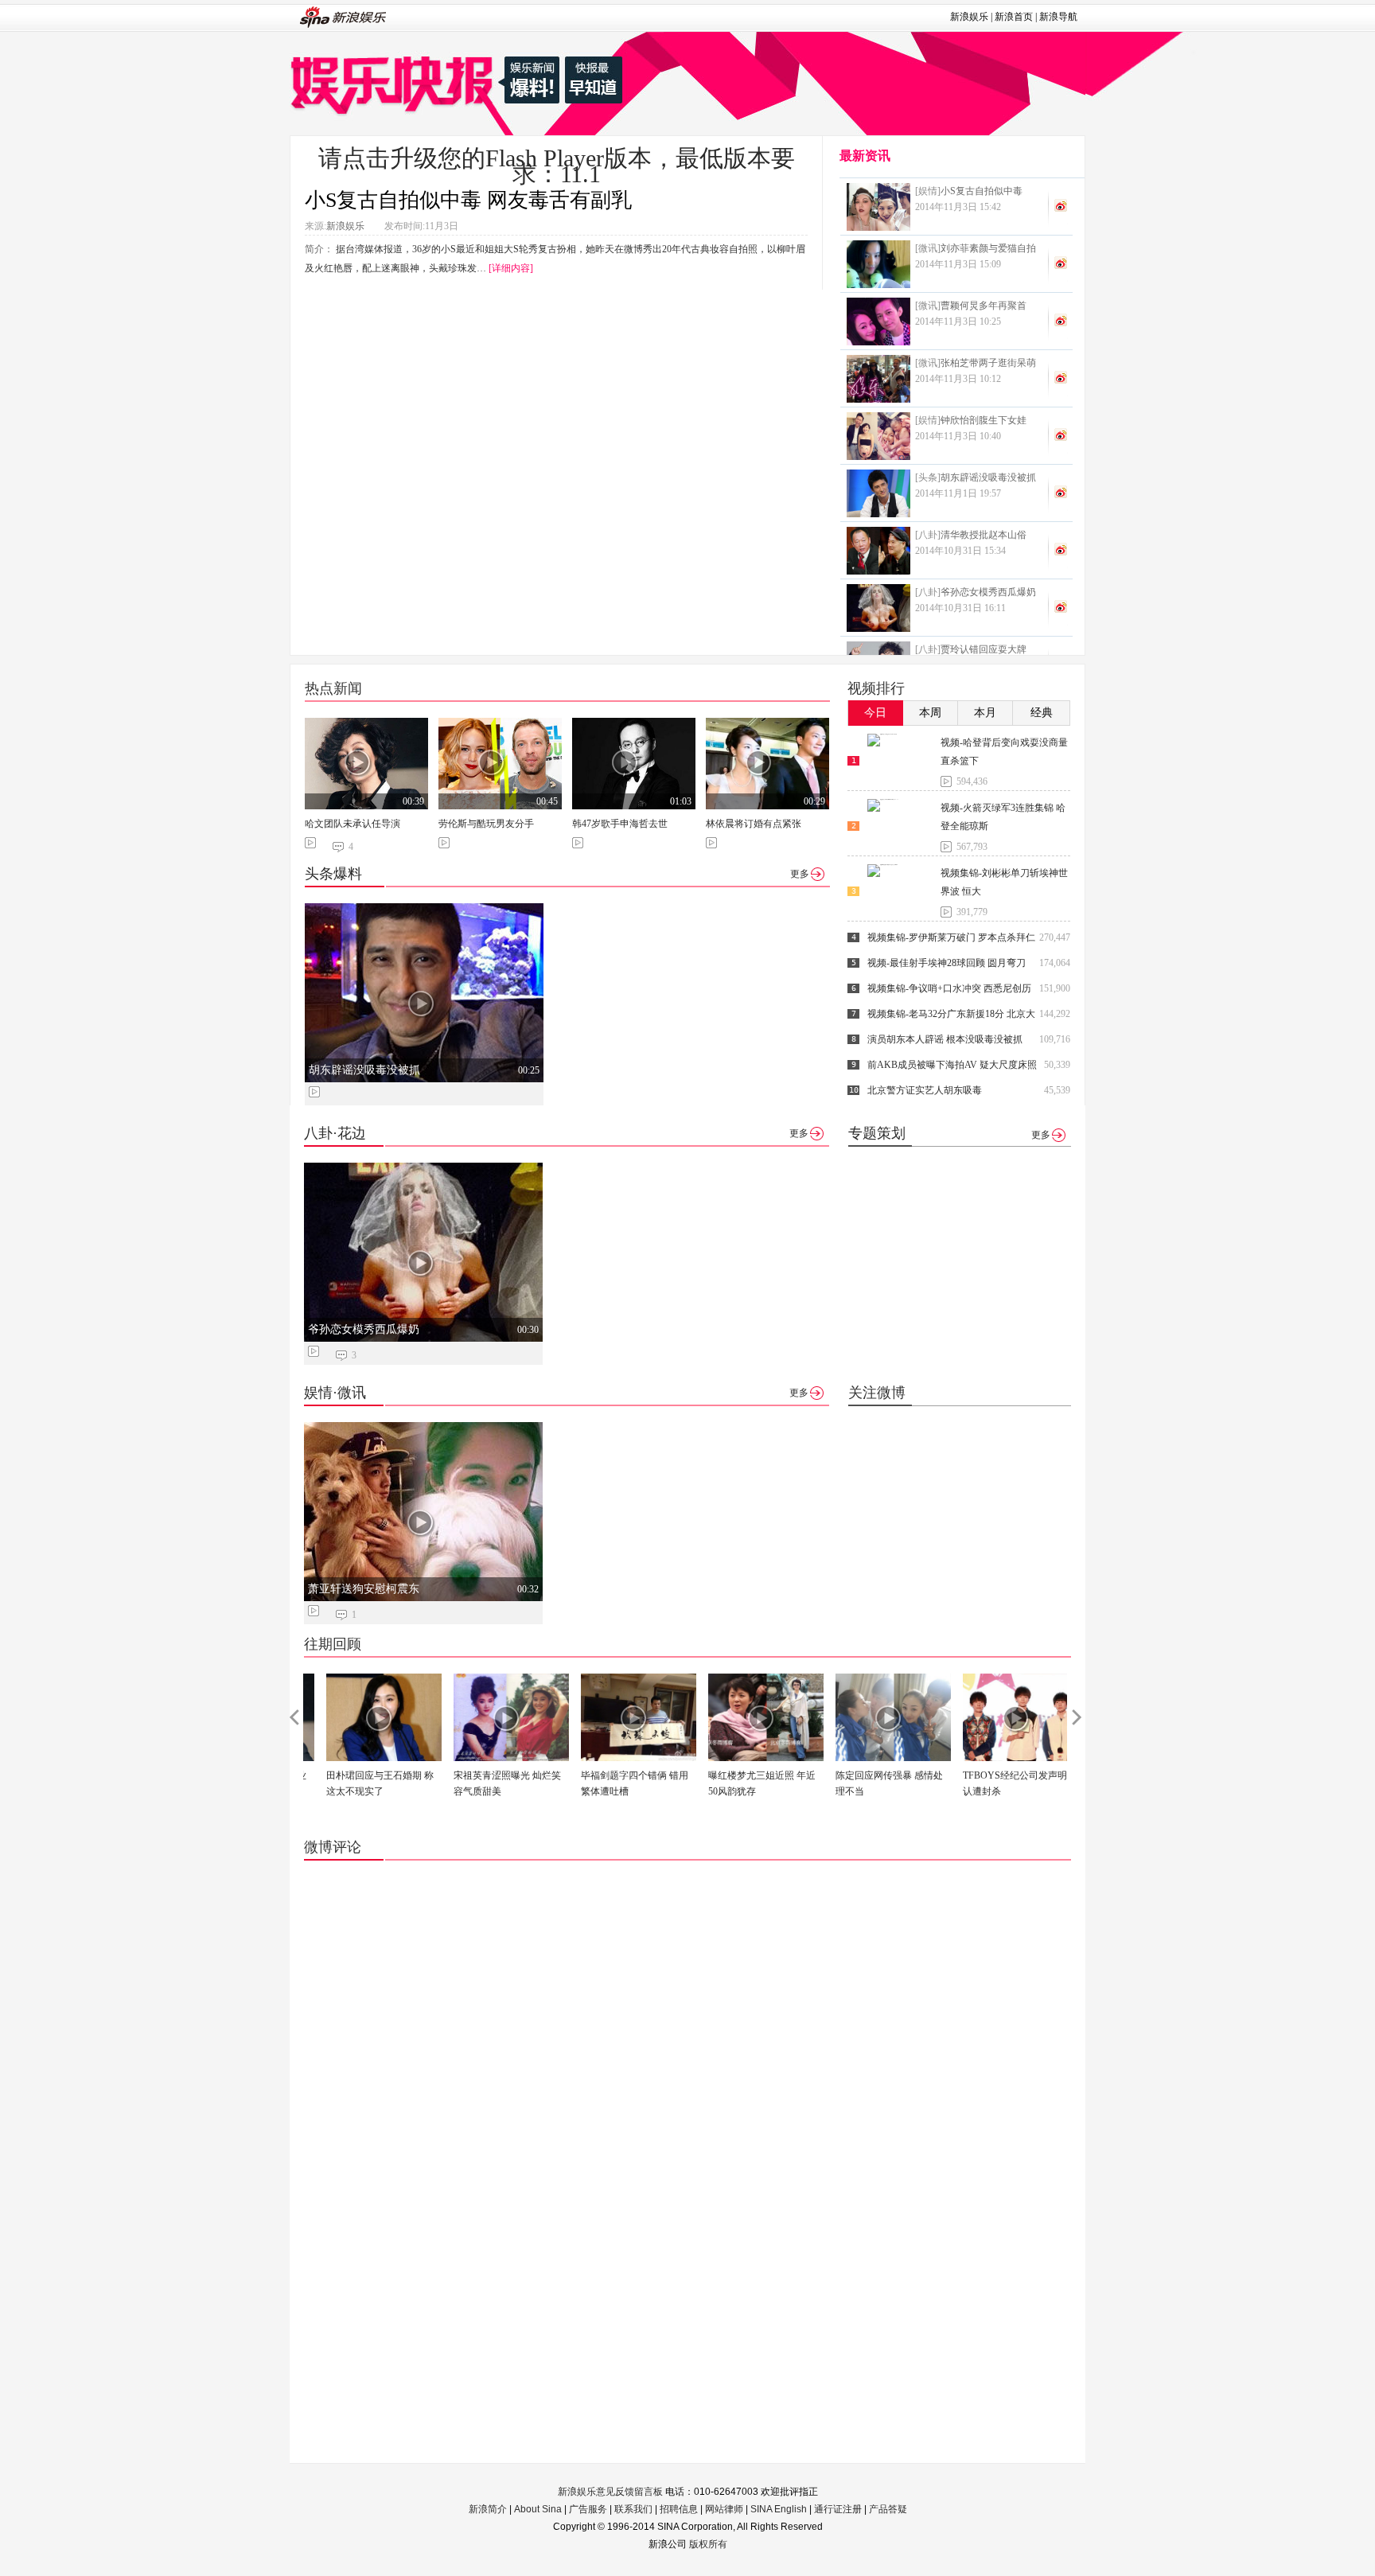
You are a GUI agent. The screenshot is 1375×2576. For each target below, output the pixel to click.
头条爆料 (333, 874)
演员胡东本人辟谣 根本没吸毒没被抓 (945, 1039)
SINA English (779, 2509)
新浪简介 (488, 2509)
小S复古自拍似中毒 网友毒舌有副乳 (468, 200)
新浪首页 (1014, 17)
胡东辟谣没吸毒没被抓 (364, 1070)
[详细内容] (511, 268)
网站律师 (724, 2509)
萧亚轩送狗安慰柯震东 (364, 1589)
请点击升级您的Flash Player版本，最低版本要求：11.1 (557, 166)
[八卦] (928, 535)
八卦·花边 (335, 1133)
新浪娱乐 (969, 17)
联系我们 (633, 2509)
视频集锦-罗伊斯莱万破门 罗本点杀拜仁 (951, 937)
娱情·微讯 (335, 1393)
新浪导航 (1058, 17)
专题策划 (877, 1133)
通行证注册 (838, 2509)
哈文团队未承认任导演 (353, 824)
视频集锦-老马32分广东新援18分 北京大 (951, 1014)
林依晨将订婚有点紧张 (754, 824)
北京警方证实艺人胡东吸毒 (925, 1090)
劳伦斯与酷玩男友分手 (486, 824)
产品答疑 (888, 2509)
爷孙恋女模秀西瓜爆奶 (364, 1329)
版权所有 (708, 2544)
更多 (800, 874)
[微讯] (928, 248)
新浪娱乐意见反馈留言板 (610, 2492)
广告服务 (588, 2509)
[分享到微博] (1061, 205)
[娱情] (928, 191)
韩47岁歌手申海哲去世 (620, 824)
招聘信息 (679, 2509)
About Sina (538, 2509)
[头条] (928, 477)
